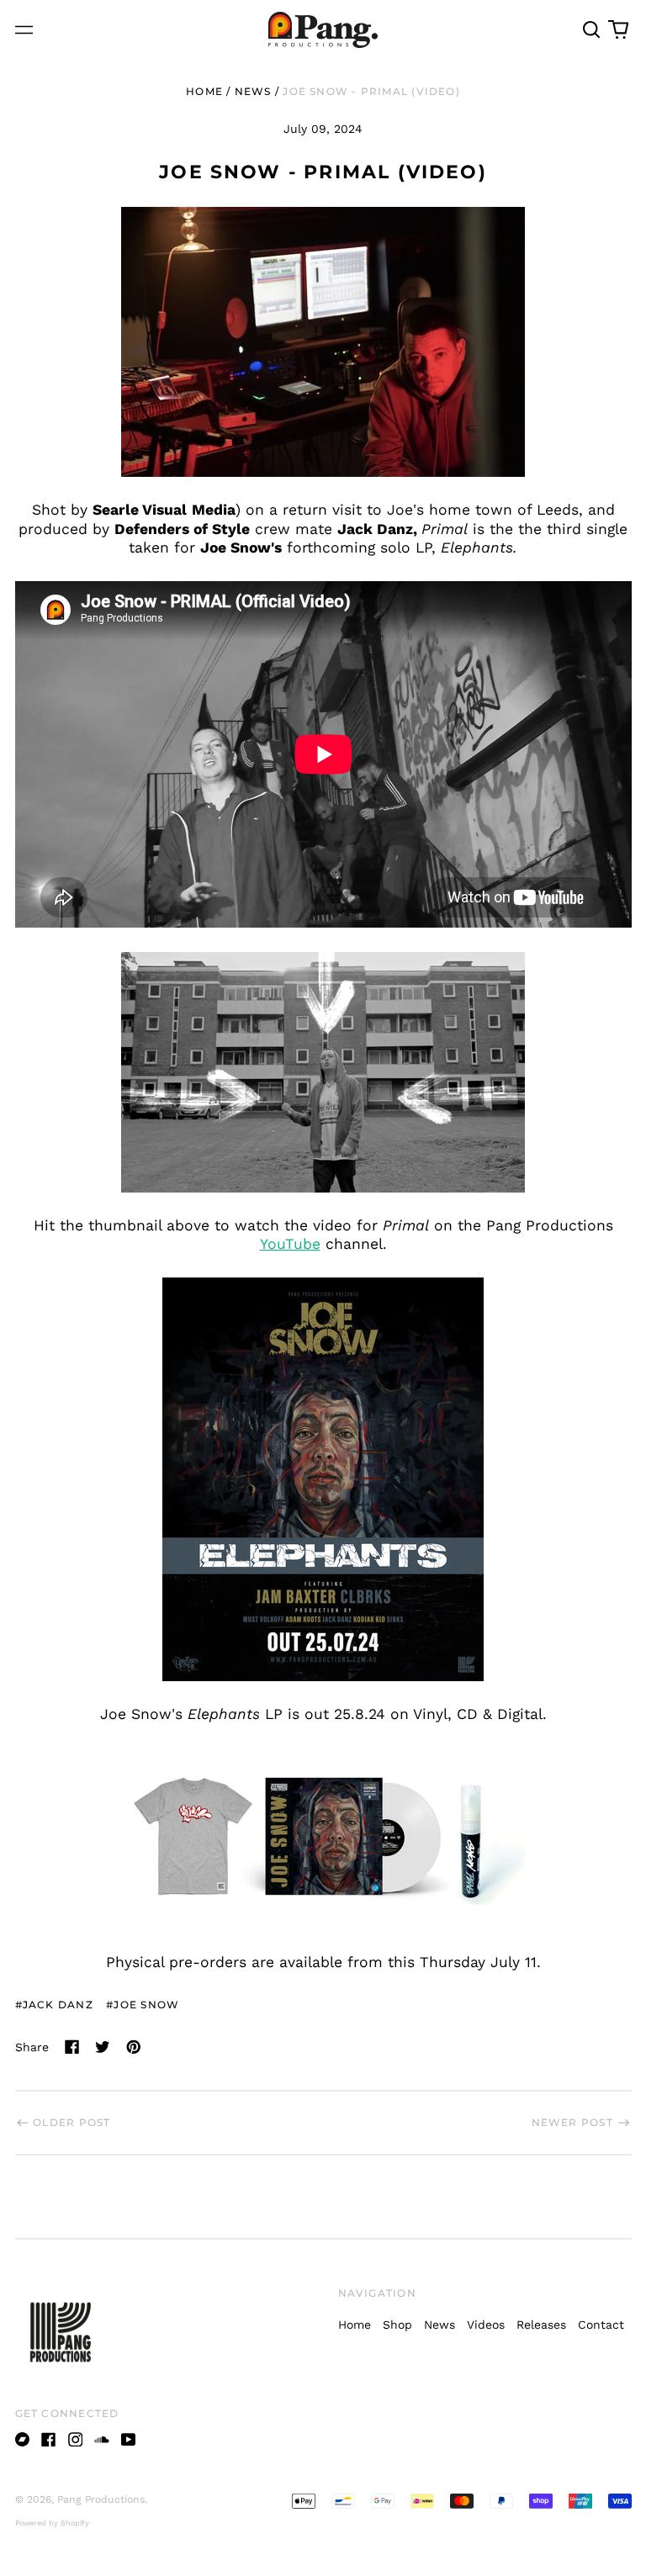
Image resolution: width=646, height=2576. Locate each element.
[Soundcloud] (102, 2440)
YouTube (290, 1244)
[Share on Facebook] (72, 2047)
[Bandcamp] (23, 2440)
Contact (601, 2325)
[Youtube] (129, 2440)
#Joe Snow (143, 2005)
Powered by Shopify (52, 2523)
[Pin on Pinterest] (134, 2047)
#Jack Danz (54, 2005)
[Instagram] (76, 2440)
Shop (397, 2325)
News (253, 91)
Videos (486, 2325)
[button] (592, 30)
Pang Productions (101, 2499)
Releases (541, 2325)
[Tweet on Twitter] (103, 2047)
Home (204, 91)
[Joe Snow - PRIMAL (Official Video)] (323, 1072)
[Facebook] (49, 2440)
